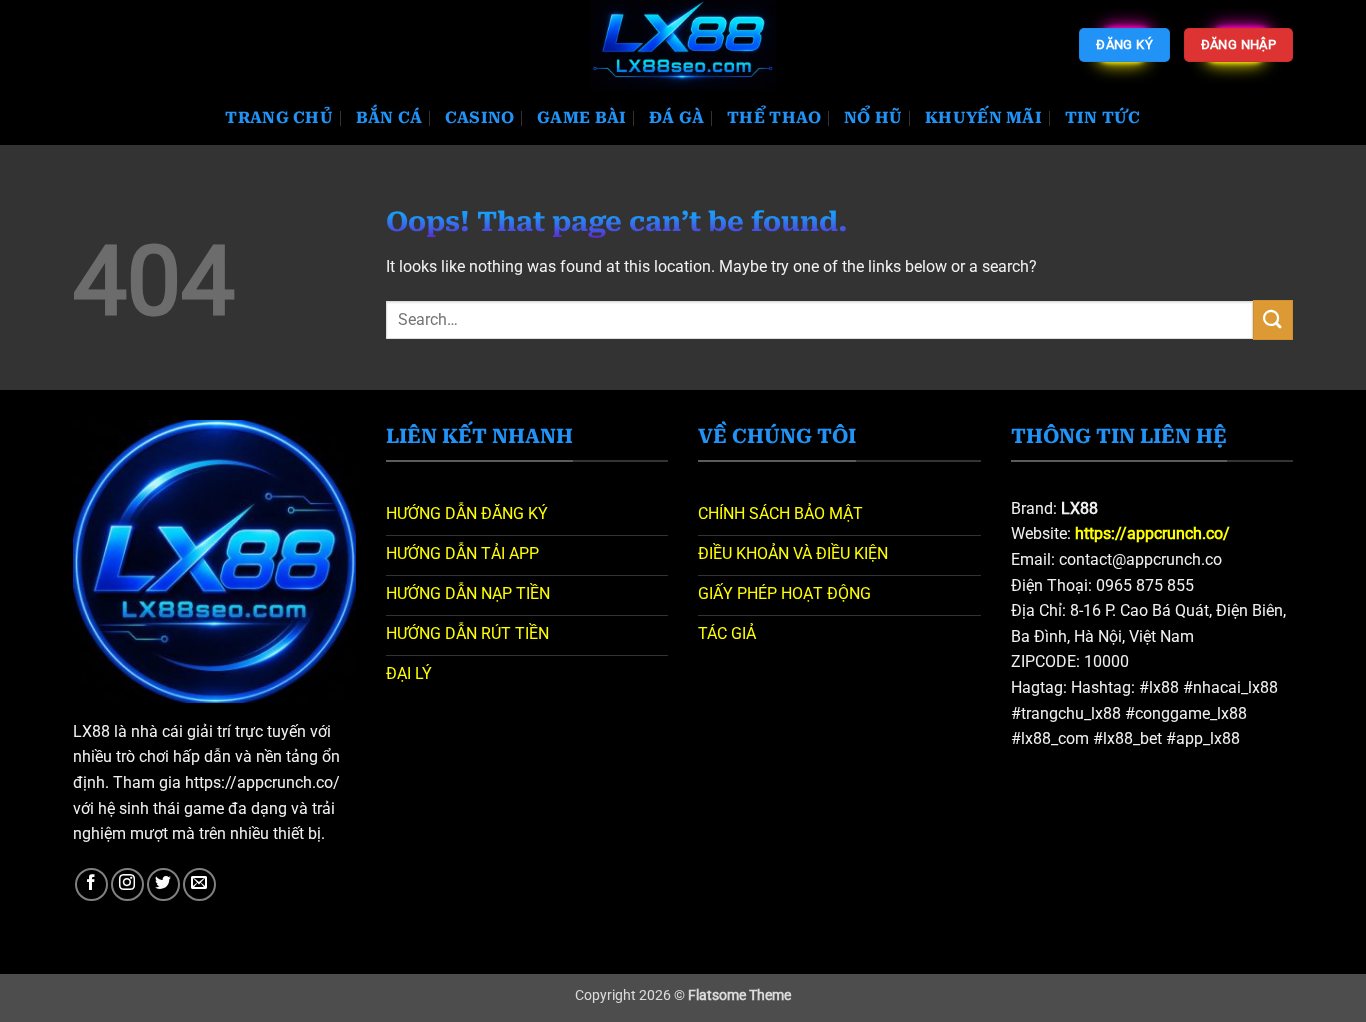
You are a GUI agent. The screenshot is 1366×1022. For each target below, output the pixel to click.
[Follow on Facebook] (91, 884)
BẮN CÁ (389, 117)
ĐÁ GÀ (677, 117)
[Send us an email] (199, 884)
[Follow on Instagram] (127, 884)
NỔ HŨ (873, 117)
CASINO (480, 117)
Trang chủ (279, 117)
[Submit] (1273, 319)
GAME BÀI (582, 117)
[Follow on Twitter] (163, 884)
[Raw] (683, 45)
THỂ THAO (774, 117)
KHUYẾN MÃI (983, 117)
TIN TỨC (1103, 117)
